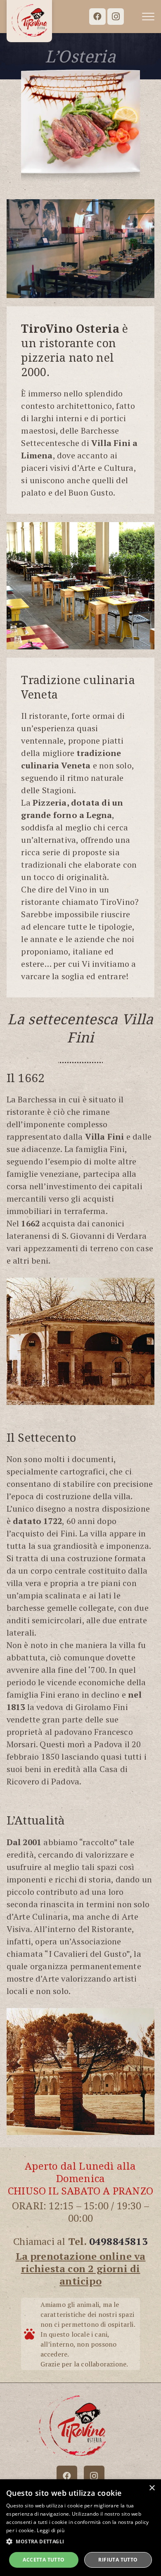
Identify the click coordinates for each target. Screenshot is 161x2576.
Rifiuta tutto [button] (118, 2560)
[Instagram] (116, 17)
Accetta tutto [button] (44, 2560)
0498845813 (118, 2241)
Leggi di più (51, 2530)
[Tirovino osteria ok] (29, 21)
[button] (148, 17)
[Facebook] (97, 17)
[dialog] (80, 2528)
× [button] (152, 2488)
